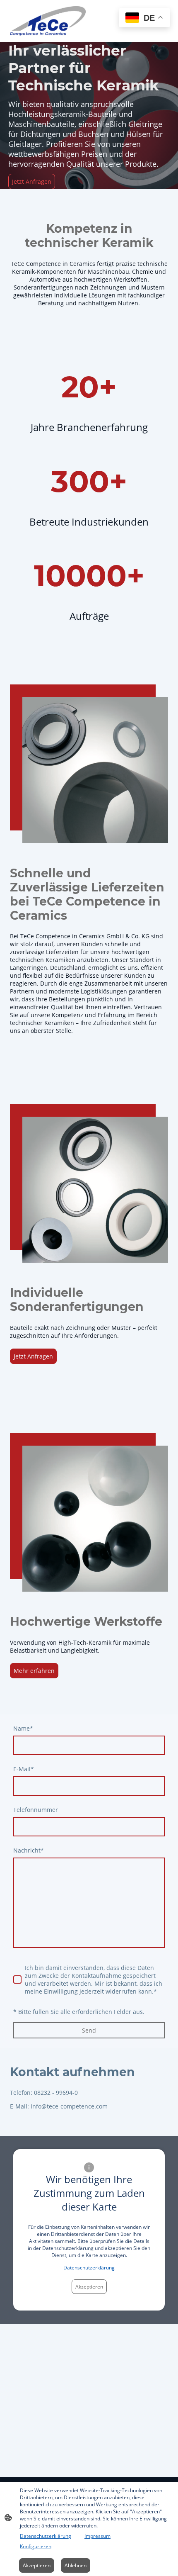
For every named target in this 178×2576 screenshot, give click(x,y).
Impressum (97, 2536)
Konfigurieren (36, 2546)
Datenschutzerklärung (89, 2268)
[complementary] (144, 18)
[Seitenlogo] (48, 21)
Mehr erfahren (34, 1671)
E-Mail (24, 1769)
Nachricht (29, 1850)
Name (23, 1728)
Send (89, 2030)
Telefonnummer (36, 1810)
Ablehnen (76, 2565)
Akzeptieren (89, 2287)
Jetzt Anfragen (32, 181)
